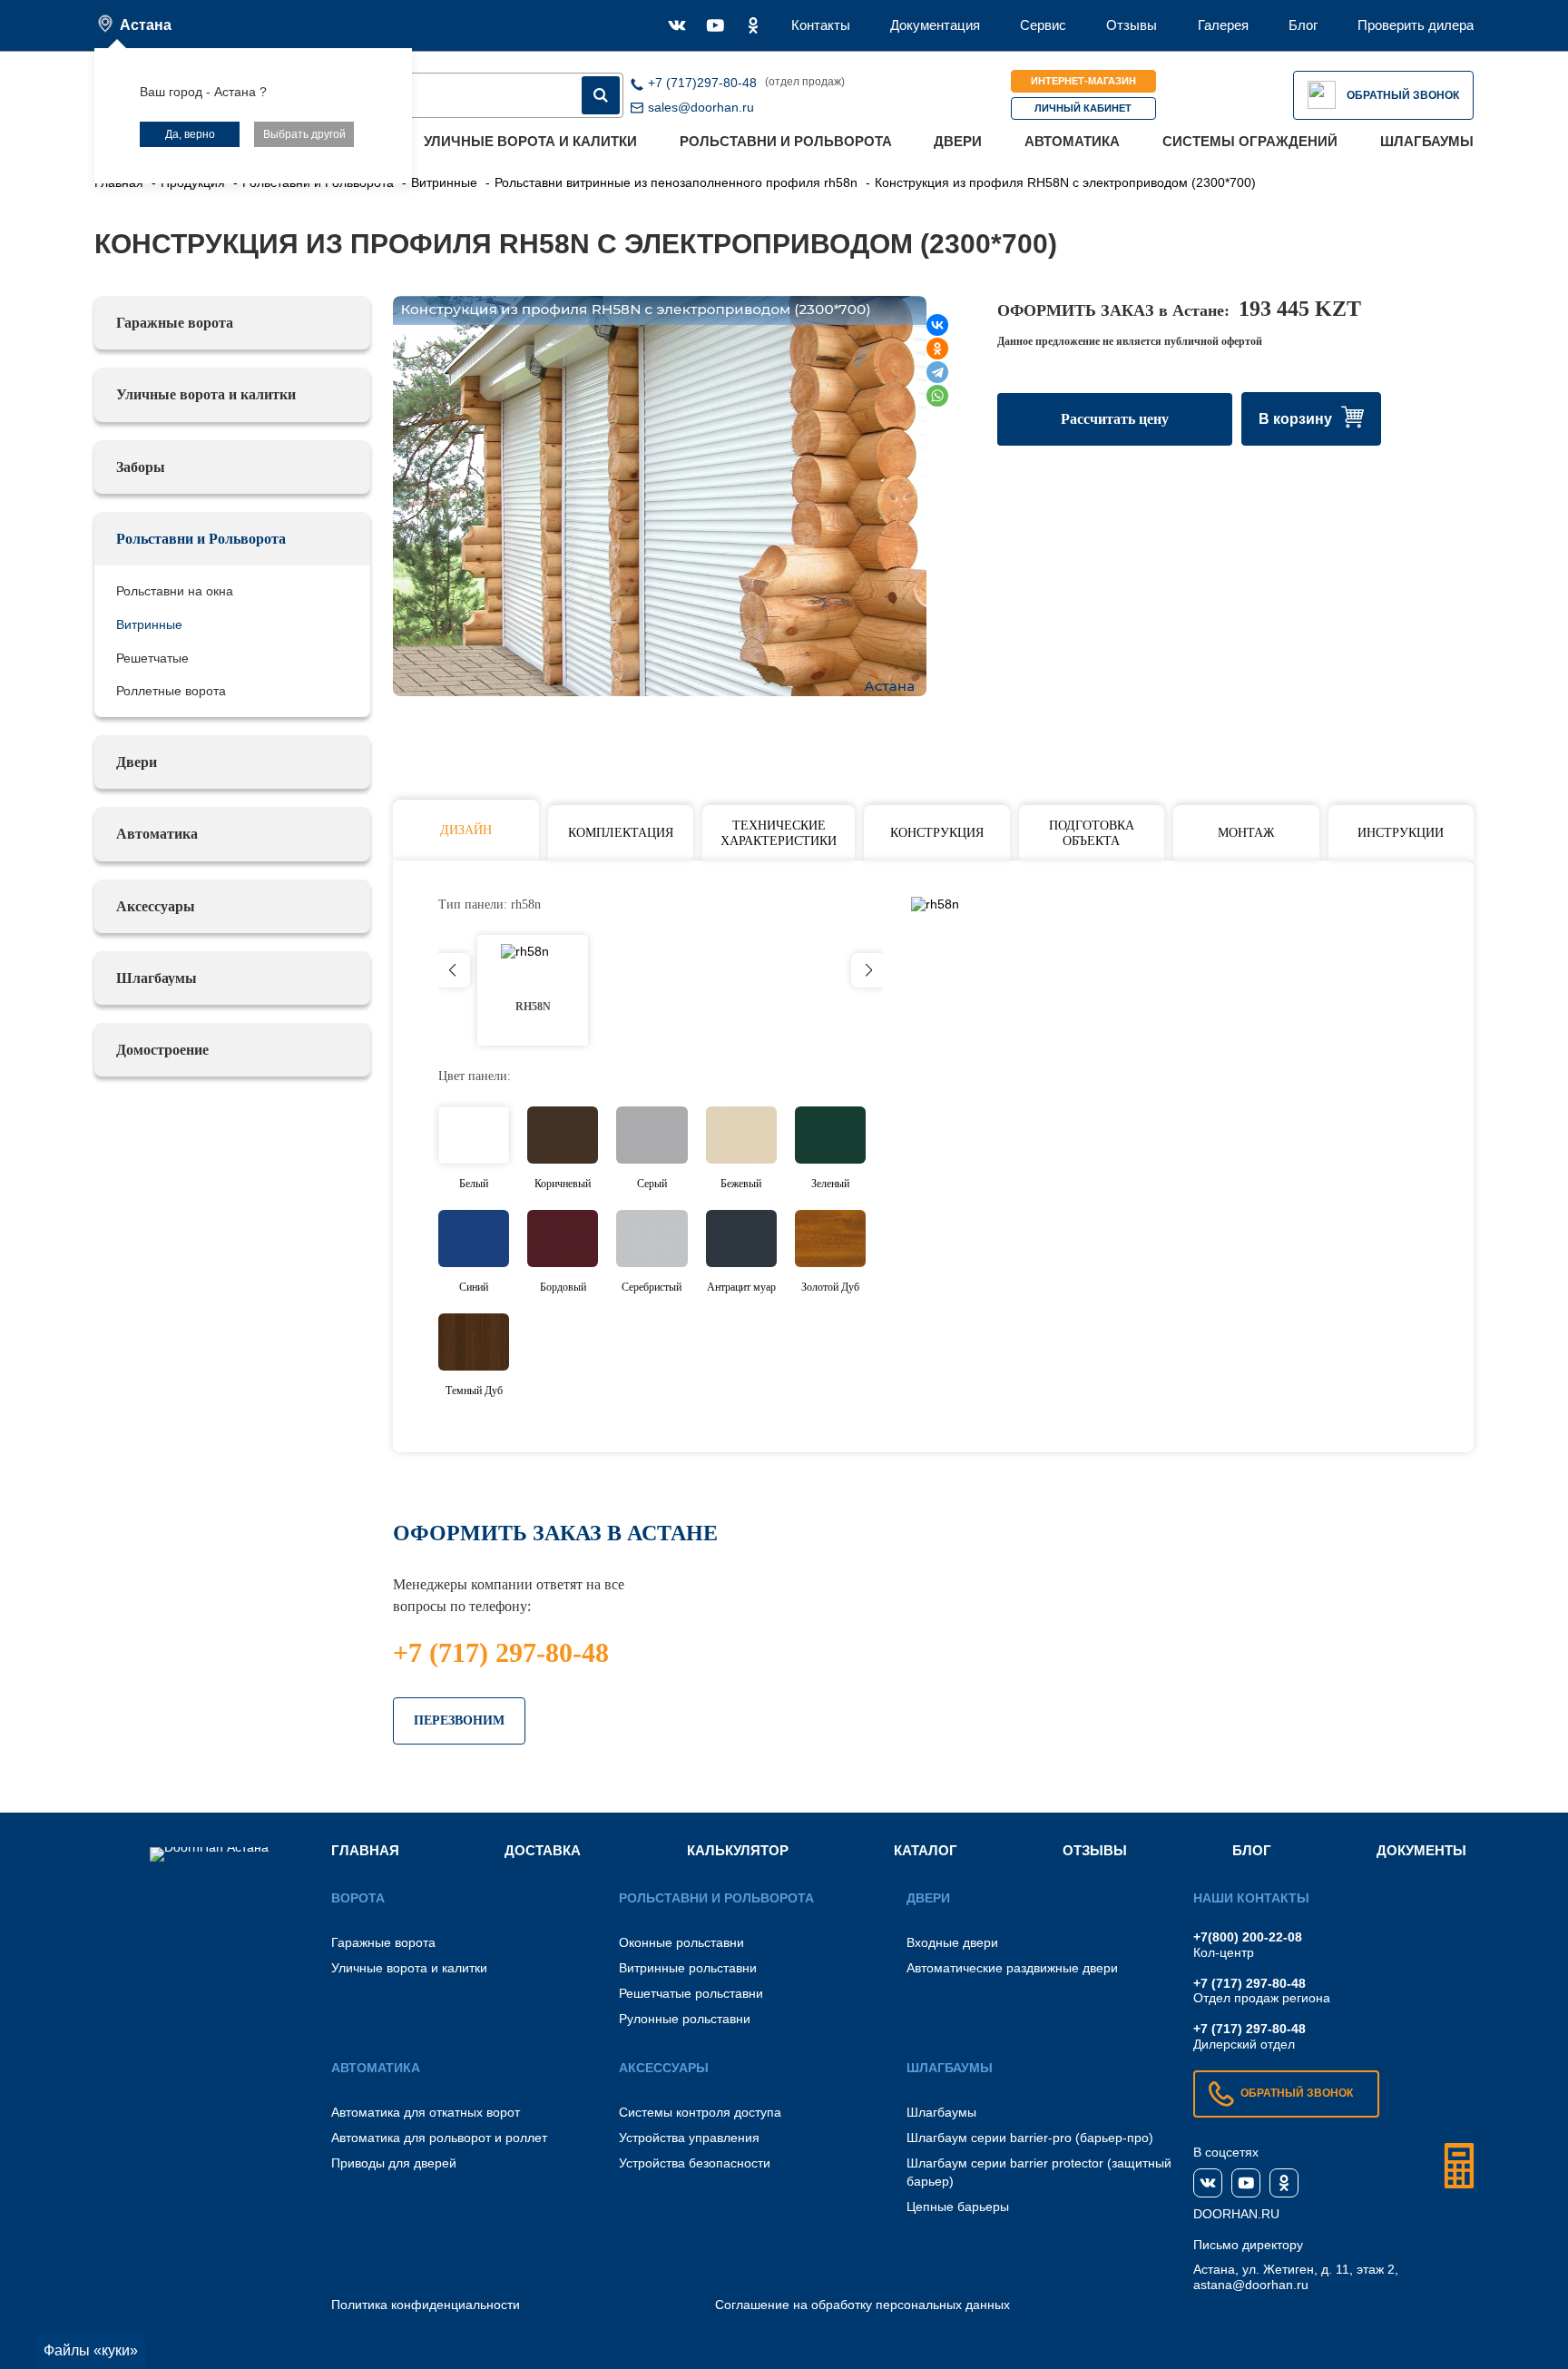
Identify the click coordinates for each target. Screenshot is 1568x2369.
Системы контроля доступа (700, 2112)
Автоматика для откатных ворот (426, 2112)
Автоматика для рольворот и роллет (439, 2138)
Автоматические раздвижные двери (1012, 1968)
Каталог (926, 1850)
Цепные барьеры (958, 2207)
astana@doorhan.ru (1251, 2285)
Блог (1303, 25)
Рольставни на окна (175, 591)
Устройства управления (689, 2138)
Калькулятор (738, 1850)
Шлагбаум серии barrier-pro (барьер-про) (1030, 2138)
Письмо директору (1248, 2245)
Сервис (1043, 25)
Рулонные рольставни (685, 2019)
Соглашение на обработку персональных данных (862, 2305)
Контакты (821, 25)
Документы (1421, 1850)
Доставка (543, 1850)
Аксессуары (156, 906)
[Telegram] (937, 372)
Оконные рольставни (681, 1942)
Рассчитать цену (1115, 419)
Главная (365, 1850)
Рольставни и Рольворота (786, 141)
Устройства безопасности (695, 2163)
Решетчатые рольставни (691, 1993)
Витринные (149, 624)
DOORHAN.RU (1236, 2214)
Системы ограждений (1250, 141)
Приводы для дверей (394, 2163)
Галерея (1223, 25)
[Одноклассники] (937, 349)
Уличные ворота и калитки (530, 141)
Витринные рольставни (688, 1968)
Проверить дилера (1416, 25)
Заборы (141, 467)
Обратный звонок (1403, 95)
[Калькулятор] (1459, 2166)
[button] (869, 970)
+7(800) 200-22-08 (1248, 1937)
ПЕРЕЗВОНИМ (459, 1720)
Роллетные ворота (171, 691)
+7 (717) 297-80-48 (501, 1652)
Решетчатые (152, 658)
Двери (958, 141)
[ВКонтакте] (937, 325)
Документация (935, 25)
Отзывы (1132, 25)
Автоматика (1072, 141)
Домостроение (162, 1050)
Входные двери (952, 1942)
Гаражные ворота (175, 323)
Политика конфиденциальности (426, 2305)
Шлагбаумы (1427, 141)
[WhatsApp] (937, 396)
